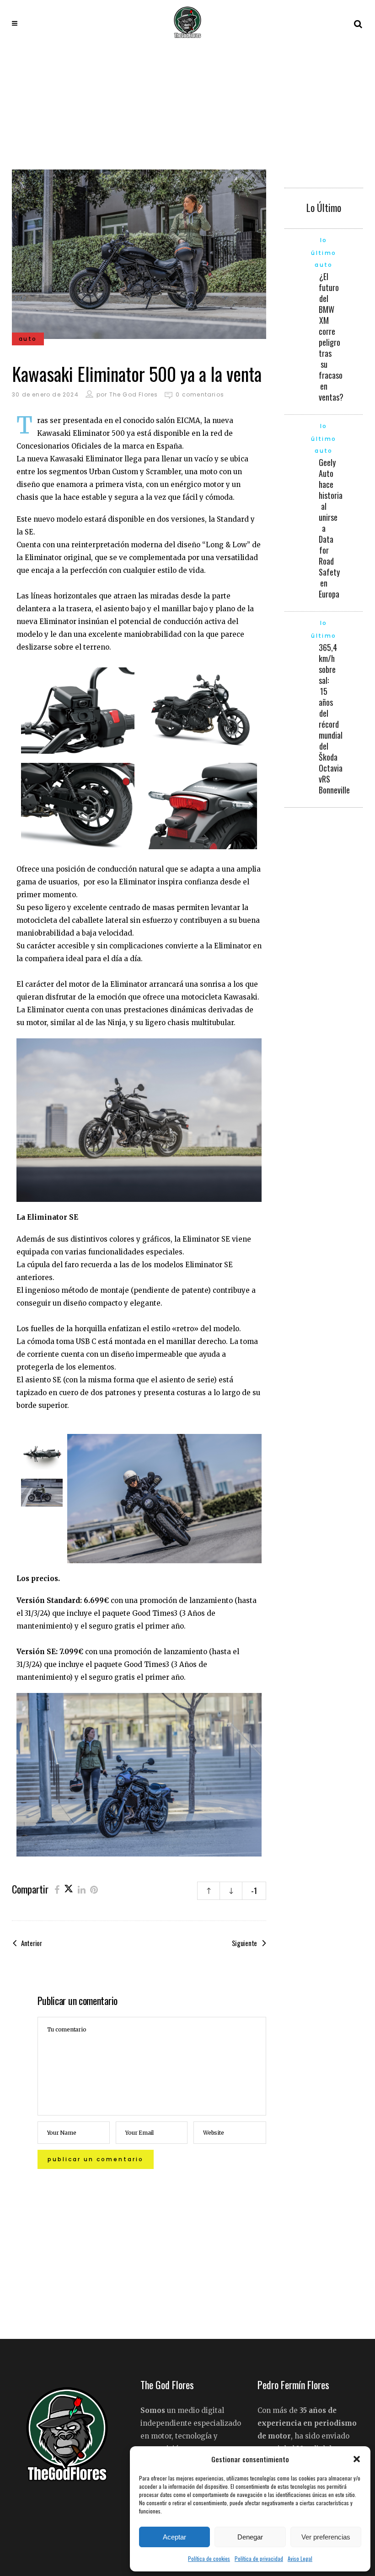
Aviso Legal (300, 2558)
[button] (357, 2459)
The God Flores (134, 394)
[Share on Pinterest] (94, 1889)
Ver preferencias (326, 2537)
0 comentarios (200, 394)
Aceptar (174, 2537)
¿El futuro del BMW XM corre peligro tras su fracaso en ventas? (331, 337)
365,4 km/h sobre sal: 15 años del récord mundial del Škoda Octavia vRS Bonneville (334, 719)
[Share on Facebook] (57, 1889)
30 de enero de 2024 (45, 394)
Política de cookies (209, 2558)
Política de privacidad (259, 2558)
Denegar (250, 2537)
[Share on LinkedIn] (82, 1889)
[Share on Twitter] (69, 1889)
